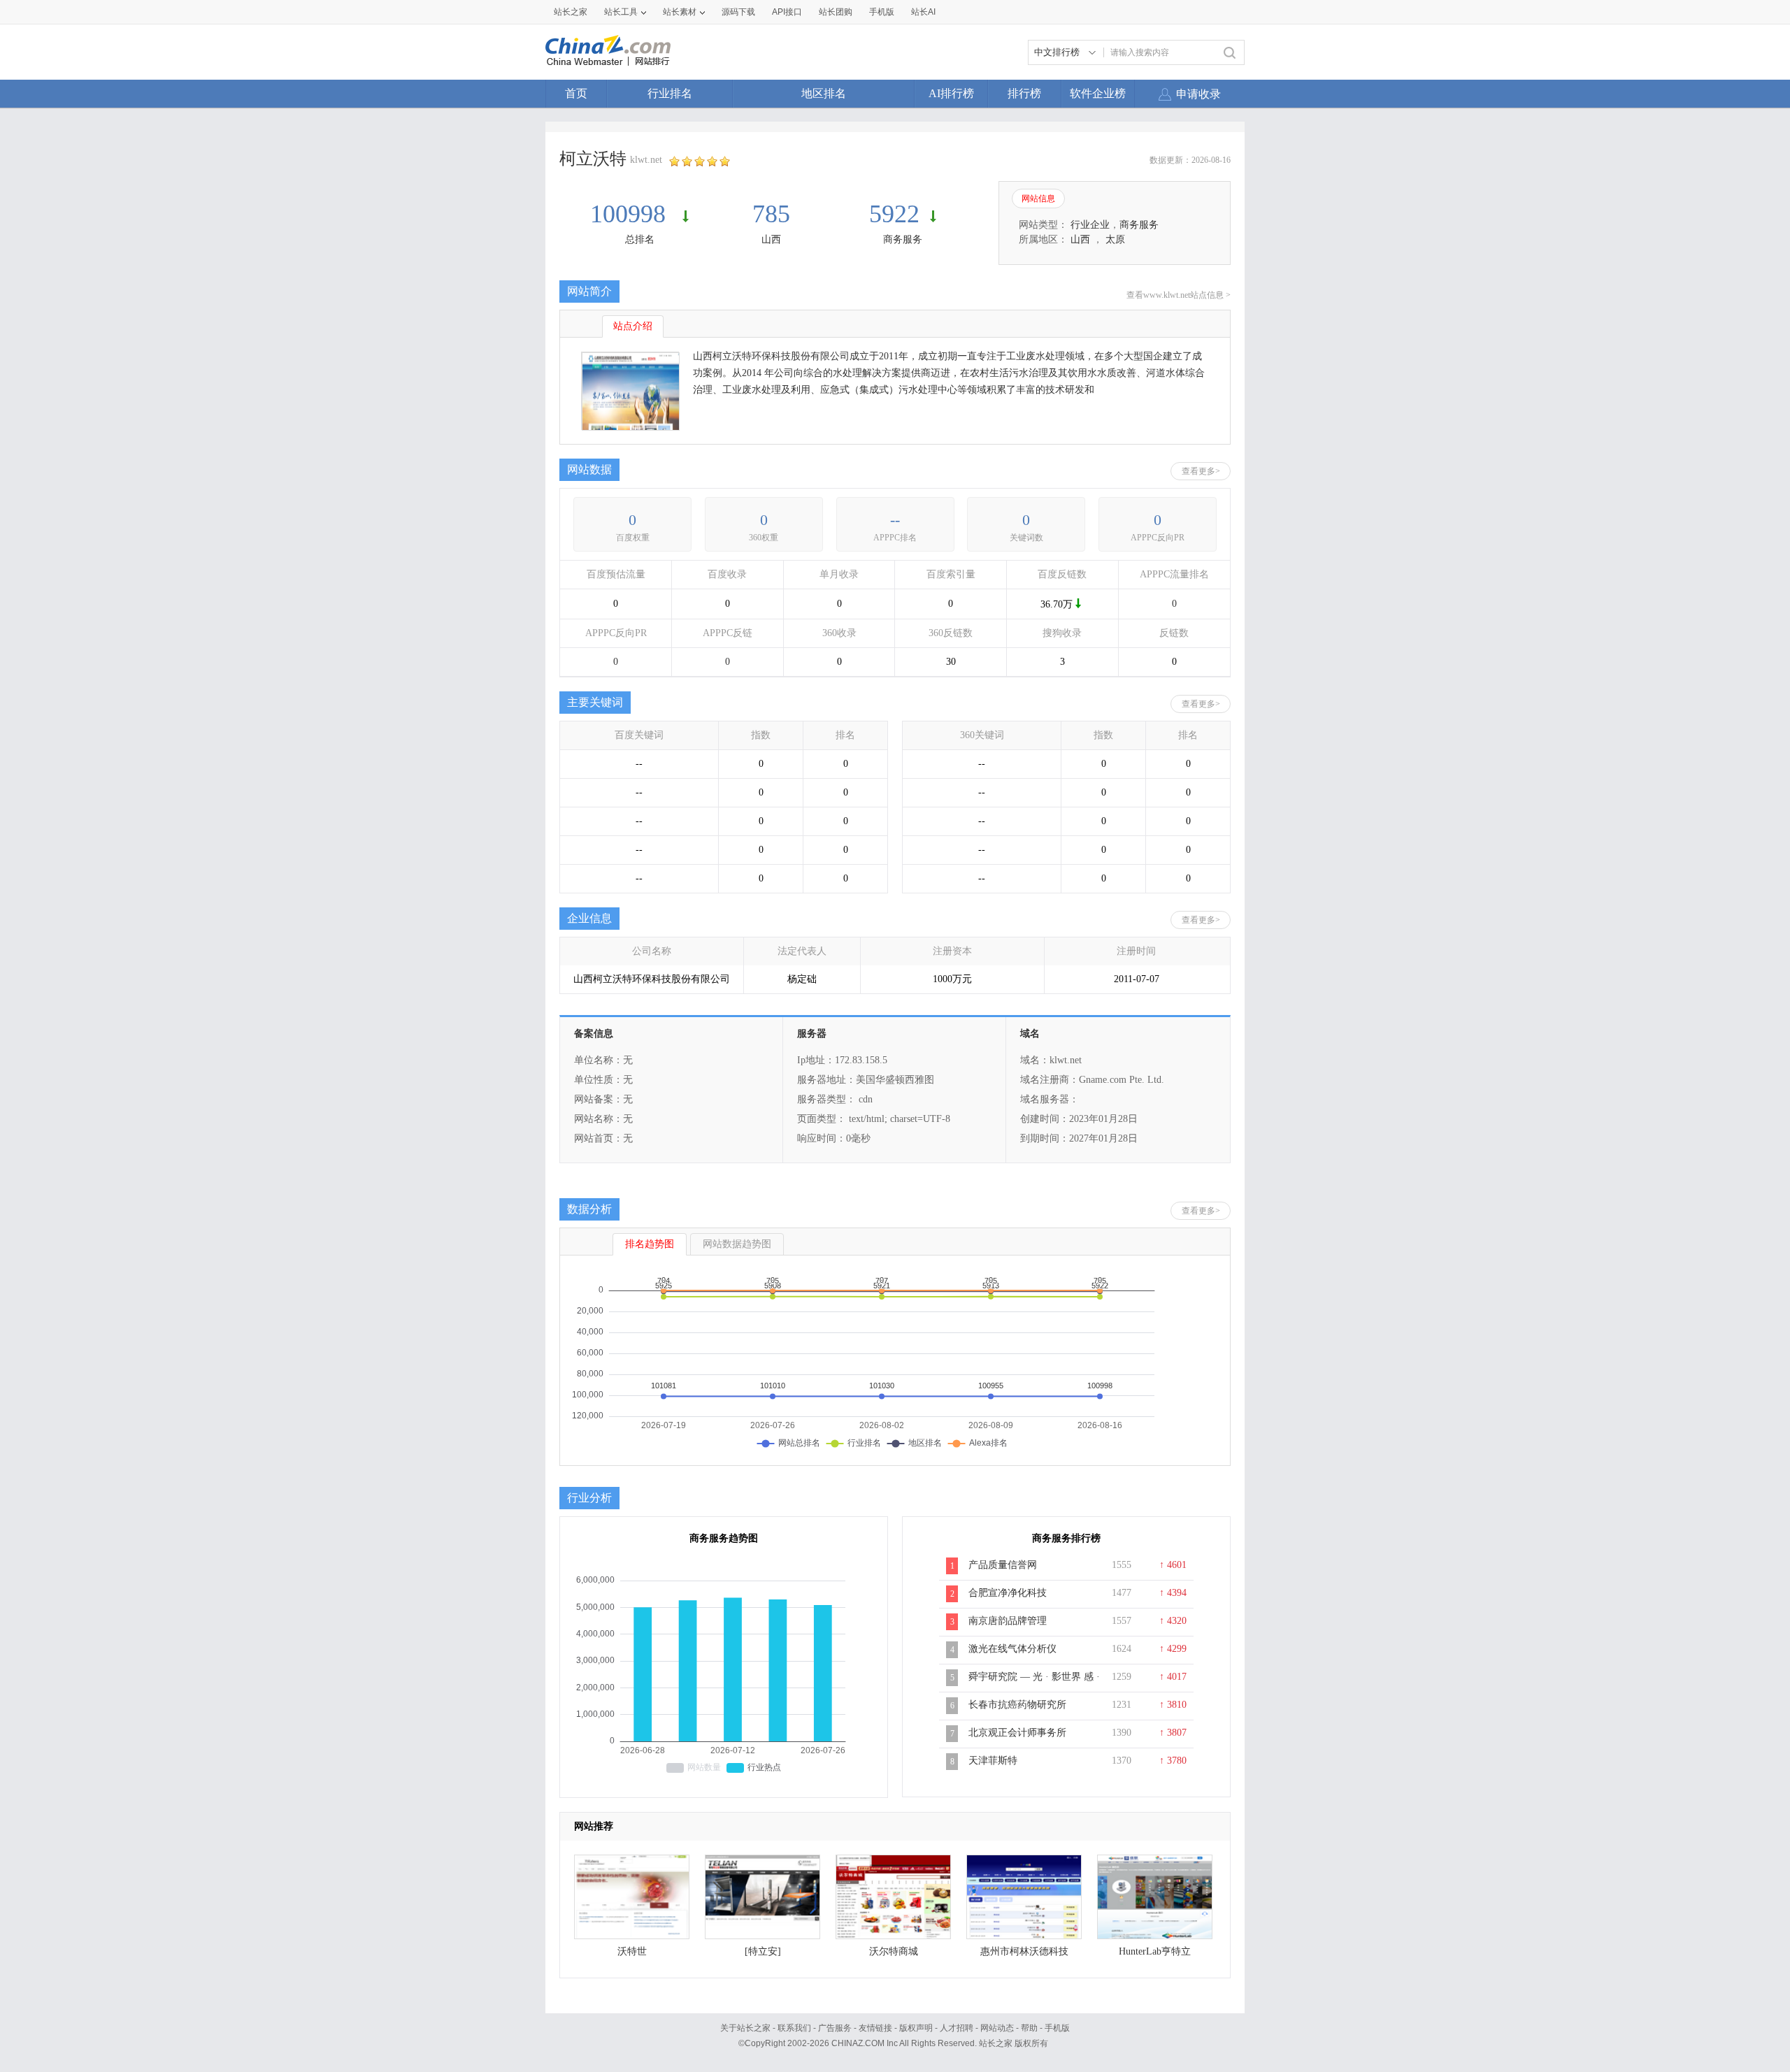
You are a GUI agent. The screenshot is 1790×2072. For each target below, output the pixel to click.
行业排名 (670, 93)
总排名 (640, 239)
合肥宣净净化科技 (1008, 1593)
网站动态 (997, 2028)
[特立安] (763, 1951)
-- (895, 520)
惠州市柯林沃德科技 (1024, 1951)
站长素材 (680, 12)
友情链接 (875, 2028)
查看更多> (1201, 471)
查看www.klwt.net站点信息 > (1179, 295)
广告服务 (835, 2028)
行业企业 (1090, 225)
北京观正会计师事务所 (1017, 1733)
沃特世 (632, 1951)
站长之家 (571, 12)
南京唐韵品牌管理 (1008, 1621)
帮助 (1029, 2028)
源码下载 (738, 12)
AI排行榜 (951, 93)
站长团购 (836, 12)
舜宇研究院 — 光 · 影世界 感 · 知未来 (1034, 1684)
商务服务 (903, 239)
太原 (1115, 239)
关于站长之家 (745, 2028)
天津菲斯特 (993, 1761)
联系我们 (794, 2028)
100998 (631, 214)
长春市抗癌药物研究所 (1017, 1705)
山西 (771, 239)
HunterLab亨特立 (1155, 1951)
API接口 (787, 12)
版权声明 (916, 2028)
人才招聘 (957, 2028)
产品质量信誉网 (1003, 1565)
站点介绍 (633, 326)
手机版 (1057, 2028)
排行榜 (1024, 93)
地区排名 (824, 93)
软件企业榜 (1098, 93)
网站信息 (1038, 199)
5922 (894, 214)
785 (771, 214)
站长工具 (621, 12)
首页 (576, 93)
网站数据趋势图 (737, 1244)
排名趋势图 (650, 1244)
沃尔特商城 (894, 1951)
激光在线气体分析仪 (1012, 1649)
